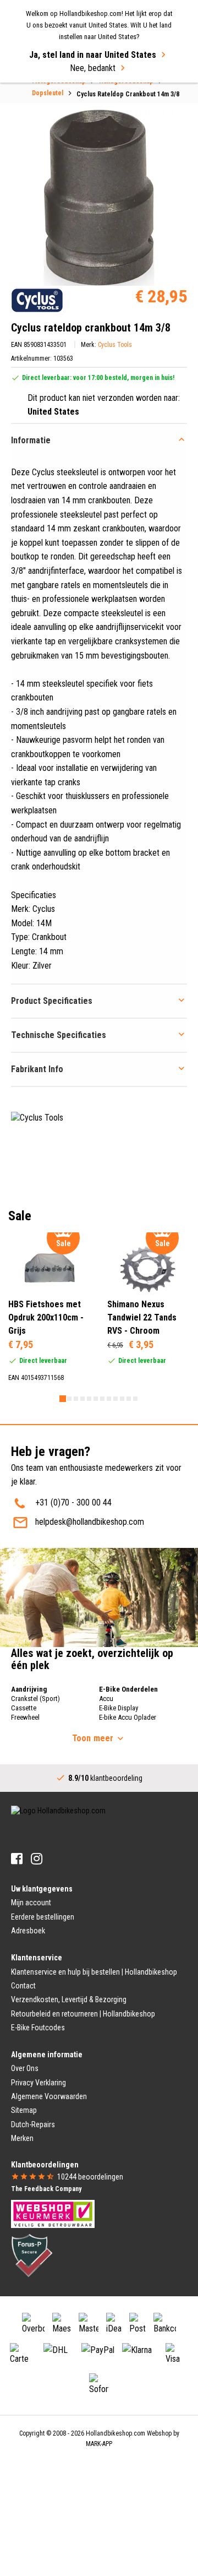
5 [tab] (89, 1399)
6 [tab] (96, 1399)
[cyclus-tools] (37, 300)
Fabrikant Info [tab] (37, 1069)
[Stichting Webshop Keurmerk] (53, 2213)
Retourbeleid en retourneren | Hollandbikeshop (83, 2014)
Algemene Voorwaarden (49, 2096)
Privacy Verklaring (38, 2083)
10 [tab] (122, 1399)
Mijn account (31, 1903)
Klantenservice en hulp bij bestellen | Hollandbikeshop (94, 1972)
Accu (106, 1699)
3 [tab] (76, 1399)
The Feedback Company (46, 2189)
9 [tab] (116, 1399)
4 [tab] (82, 1399)
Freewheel (25, 1717)
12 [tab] (135, 1399)
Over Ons (25, 2068)
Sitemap (24, 2110)
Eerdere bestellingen (43, 1917)
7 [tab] (102, 1399)
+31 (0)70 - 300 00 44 (73, 1502)
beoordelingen (90, 2177)
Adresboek (28, 1931)
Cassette (24, 1708)
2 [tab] (69, 1399)
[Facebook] (17, 1859)
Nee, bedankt (93, 68)
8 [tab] (109, 1399)
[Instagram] (37, 1859)
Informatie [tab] (31, 440)
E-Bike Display (119, 1708)
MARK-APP (99, 2444)
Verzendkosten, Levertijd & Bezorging (69, 1999)
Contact (23, 1986)
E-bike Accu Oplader (128, 1717)
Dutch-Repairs (33, 2124)
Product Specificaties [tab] (52, 1001)
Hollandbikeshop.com (116, 2433)
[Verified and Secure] (32, 2254)
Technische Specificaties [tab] (59, 1035)
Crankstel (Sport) (35, 1699)
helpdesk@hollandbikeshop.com (90, 1522)
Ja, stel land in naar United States (93, 55)
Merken (22, 2138)
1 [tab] (63, 1399)
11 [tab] (129, 1399)
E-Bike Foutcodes (38, 2028)
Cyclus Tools (115, 345)
